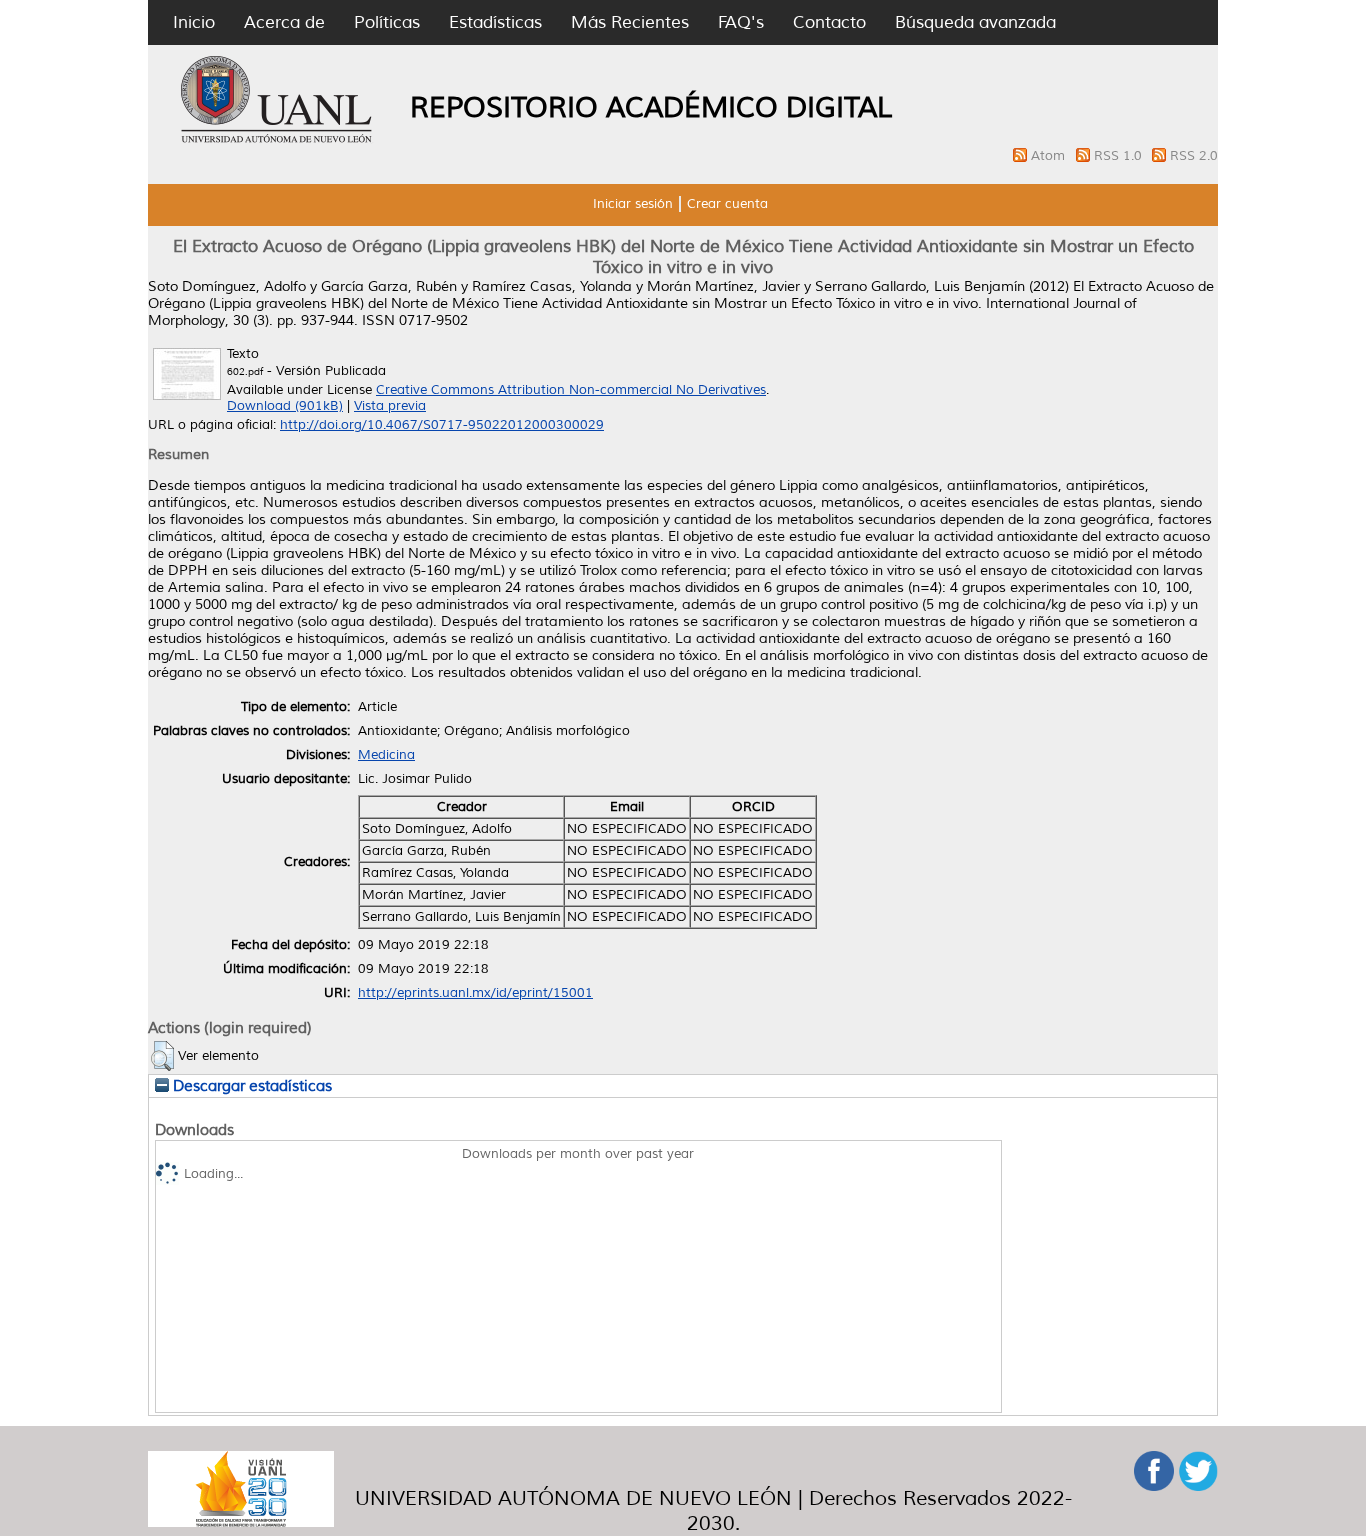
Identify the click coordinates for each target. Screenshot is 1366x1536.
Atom (1050, 156)
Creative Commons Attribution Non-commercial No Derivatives (571, 390)
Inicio (194, 22)
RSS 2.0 (1194, 156)
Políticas (387, 22)
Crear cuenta (727, 204)
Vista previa (390, 406)
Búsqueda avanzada (975, 22)
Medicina (386, 755)
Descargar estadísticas (250, 1086)
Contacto (829, 22)
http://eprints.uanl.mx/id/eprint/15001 (475, 993)
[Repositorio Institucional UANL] (277, 140)
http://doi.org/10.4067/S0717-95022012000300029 (442, 425)
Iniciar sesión (633, 204)
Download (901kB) (285, 406)
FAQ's (741, 22)
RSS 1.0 (1120, 156)
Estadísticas (495, 22)
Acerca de (284, 22)
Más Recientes (630, 22)
